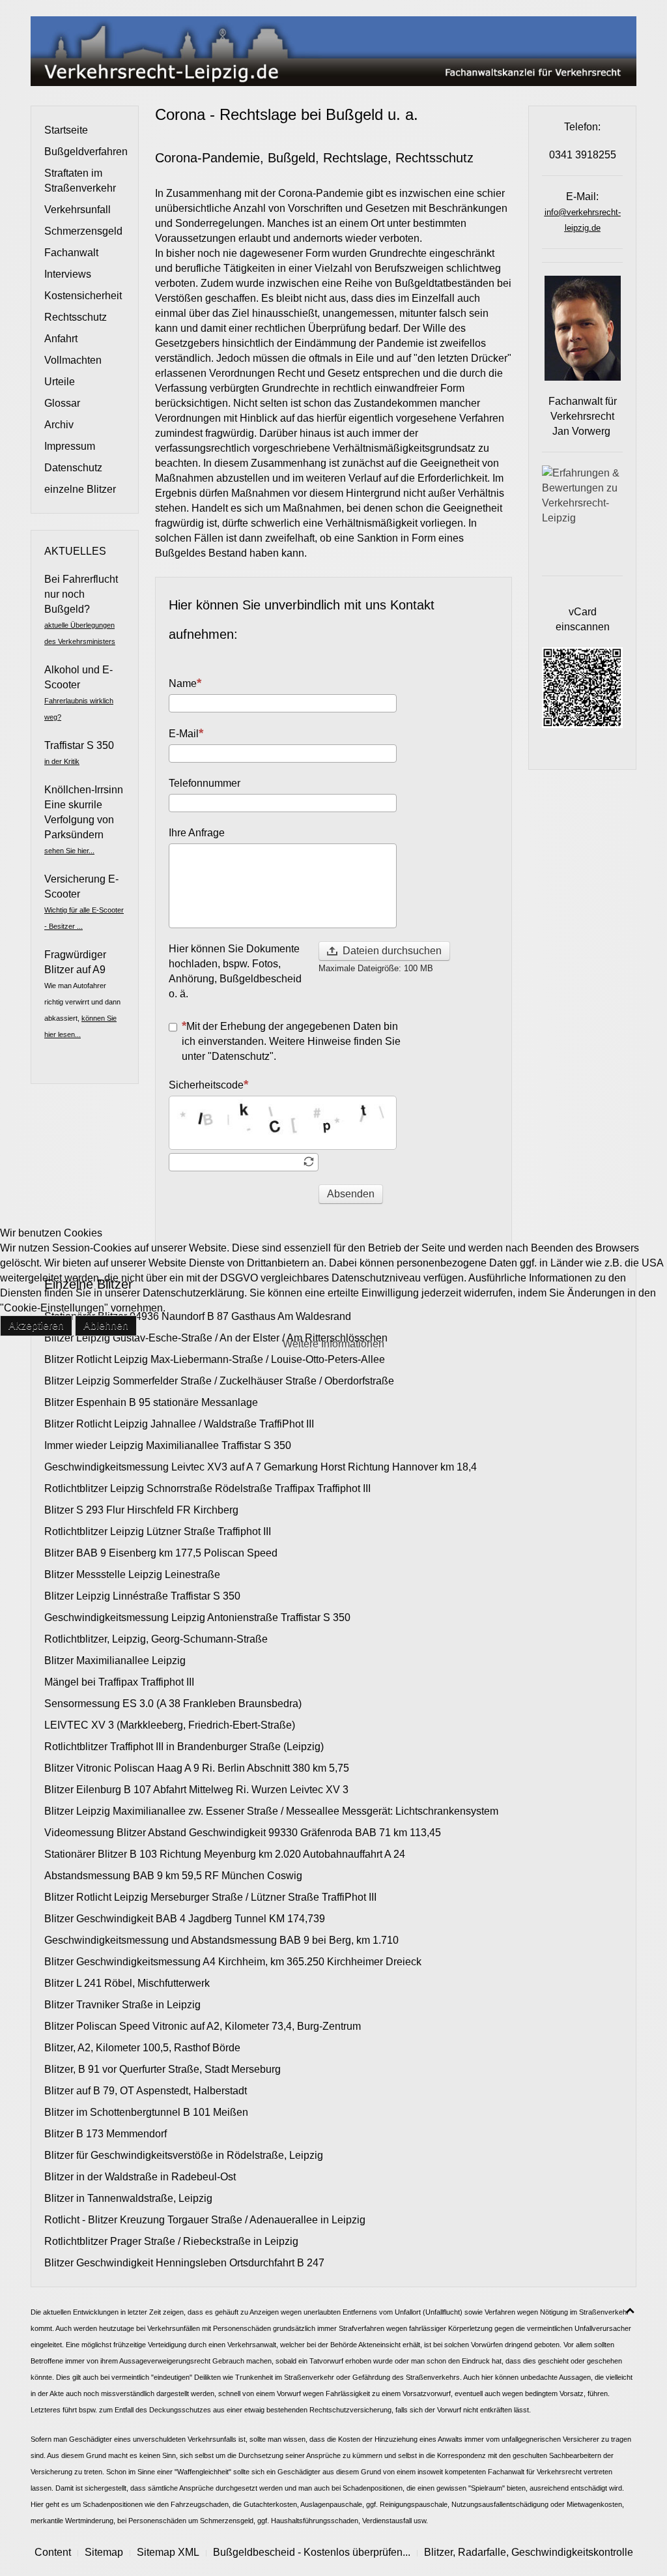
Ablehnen (106, 1325)
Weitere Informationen (333, 1344)
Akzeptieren (36, 1325)
